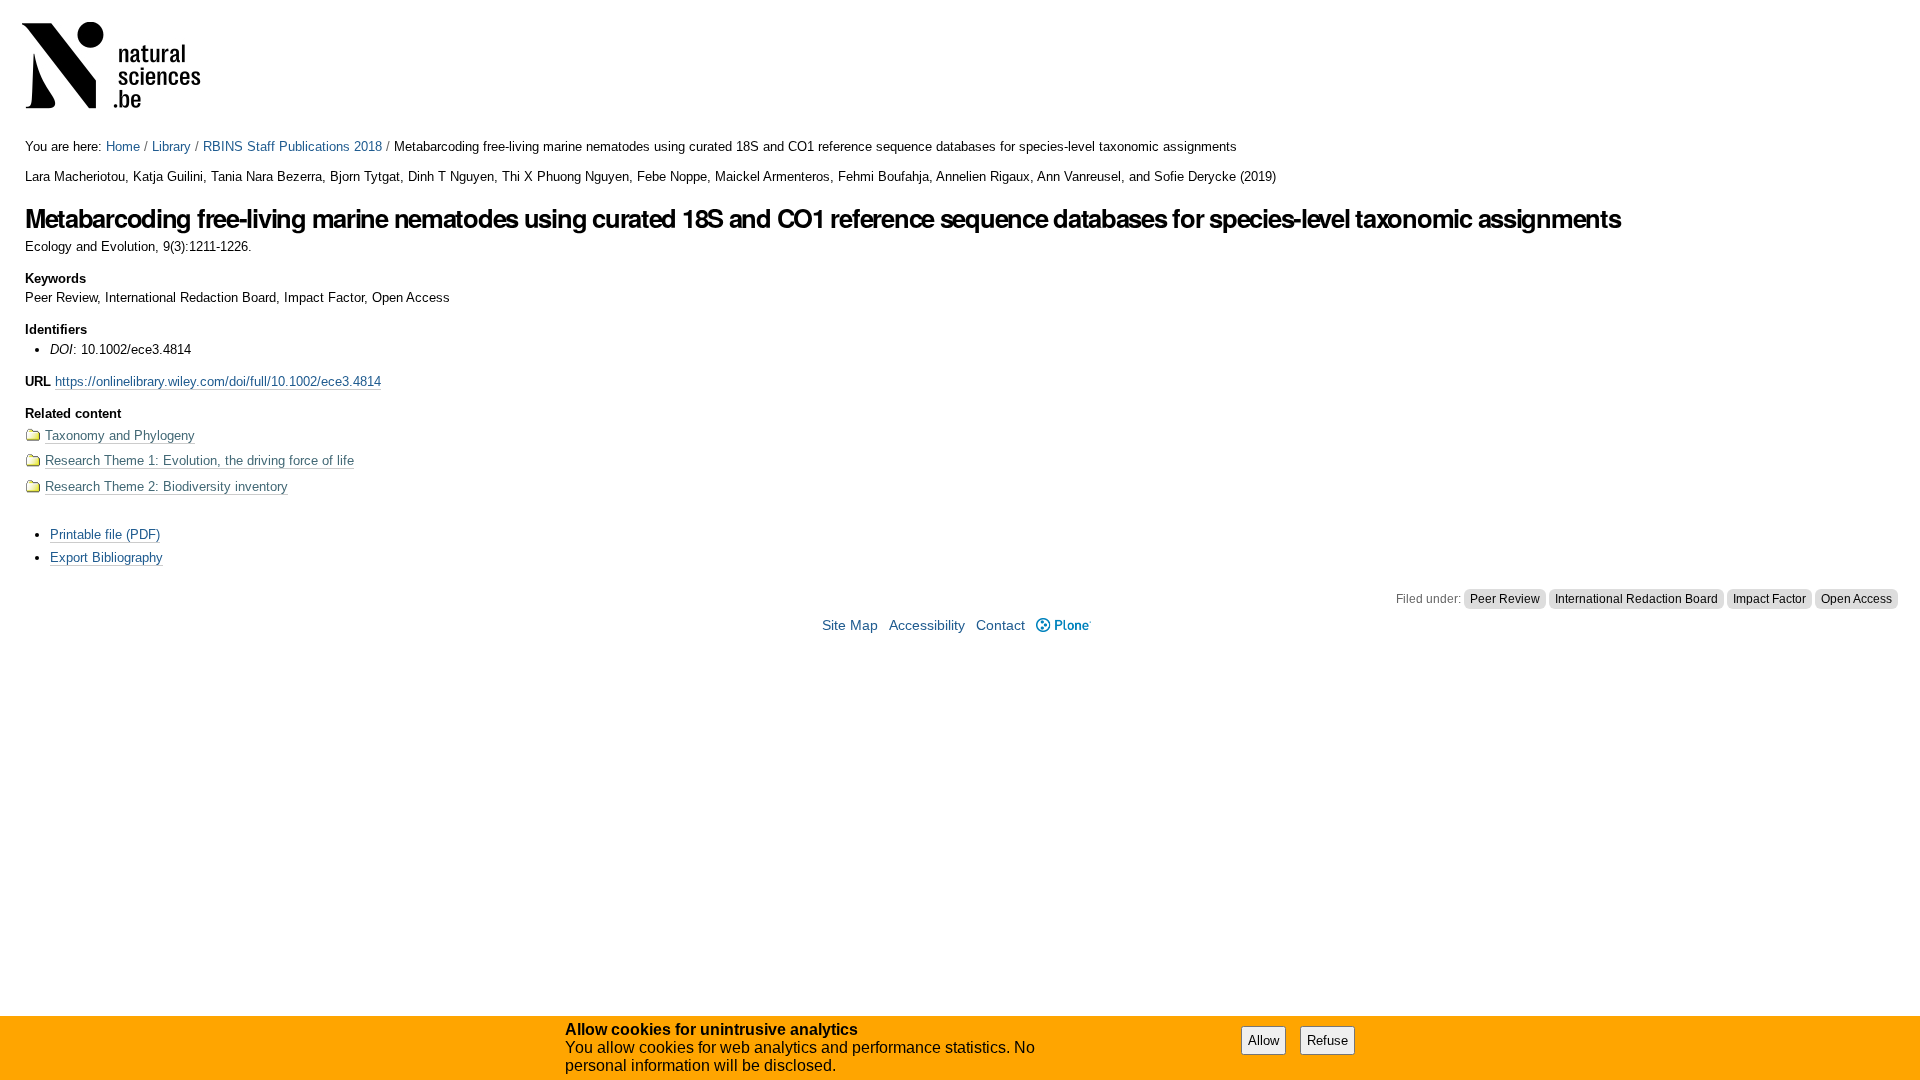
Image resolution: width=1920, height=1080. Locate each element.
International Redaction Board (1636, 599)
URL (38, 381)
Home (123, 146)
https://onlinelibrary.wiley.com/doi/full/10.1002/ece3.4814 (218, 381)
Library (171, 146)
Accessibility (927, 625)
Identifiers (56, 329)
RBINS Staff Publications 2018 (292, 146)
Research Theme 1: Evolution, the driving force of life (199, 460)
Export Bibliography (106, 557)
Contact (1000, 625)
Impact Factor (1769, 599)
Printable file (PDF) (105, 534)
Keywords (55, 278)
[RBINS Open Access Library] (124, 69)
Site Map (850, 625)
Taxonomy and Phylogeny (120, 435)
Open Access (1856, 599)
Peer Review (1505, 599)
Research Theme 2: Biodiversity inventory (166, 486)
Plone (1063, 625)
